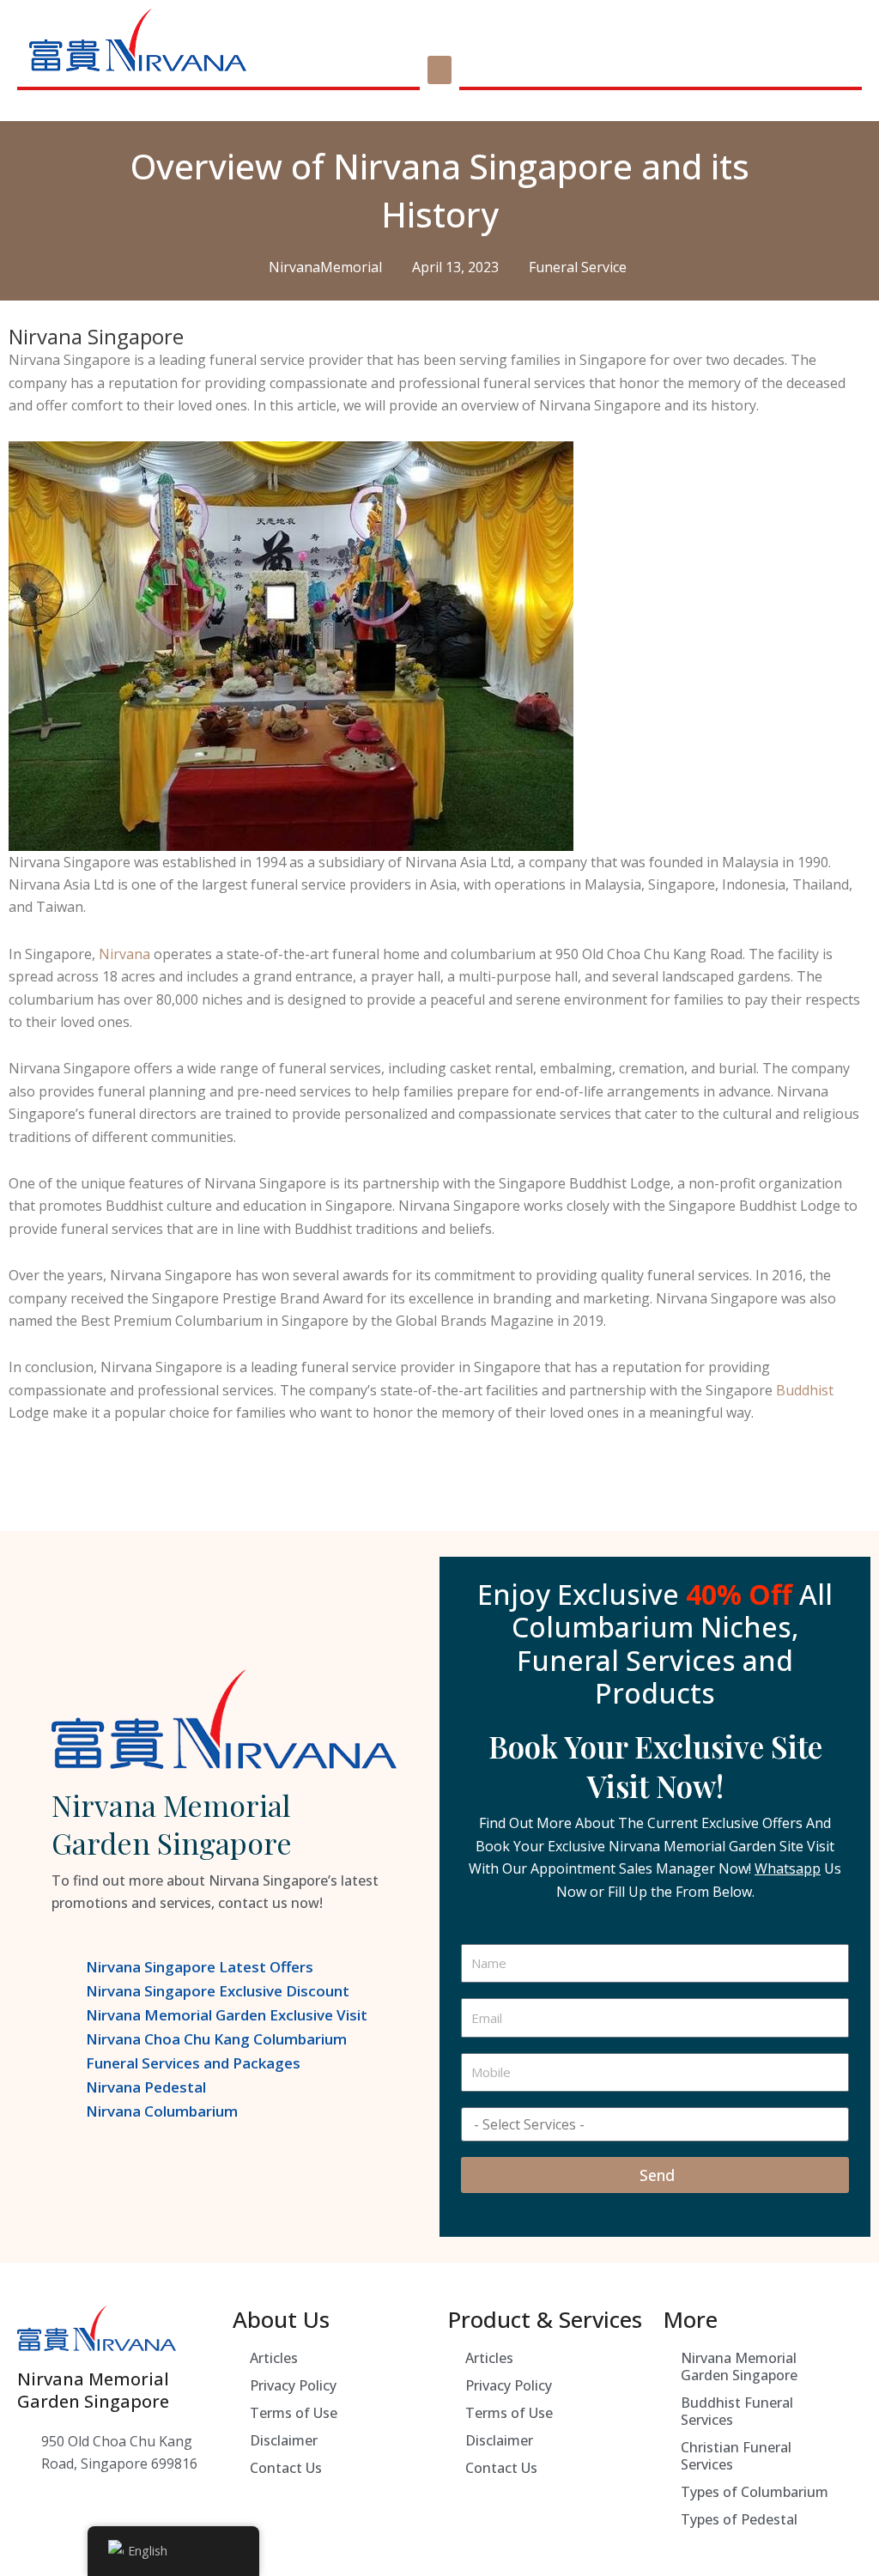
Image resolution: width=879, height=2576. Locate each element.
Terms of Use (294, 2413)
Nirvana (124, 954)
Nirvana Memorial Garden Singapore (739, 2366)
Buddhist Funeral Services (737, 2411)
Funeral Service (578, 267)
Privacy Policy (293, 2385)
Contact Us (286, 2468)
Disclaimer (284, 2440)
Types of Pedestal (739, 2519)
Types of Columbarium (755, 2492)
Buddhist (805, 1390)
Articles (274, 2358)
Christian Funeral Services (736, 2456)
